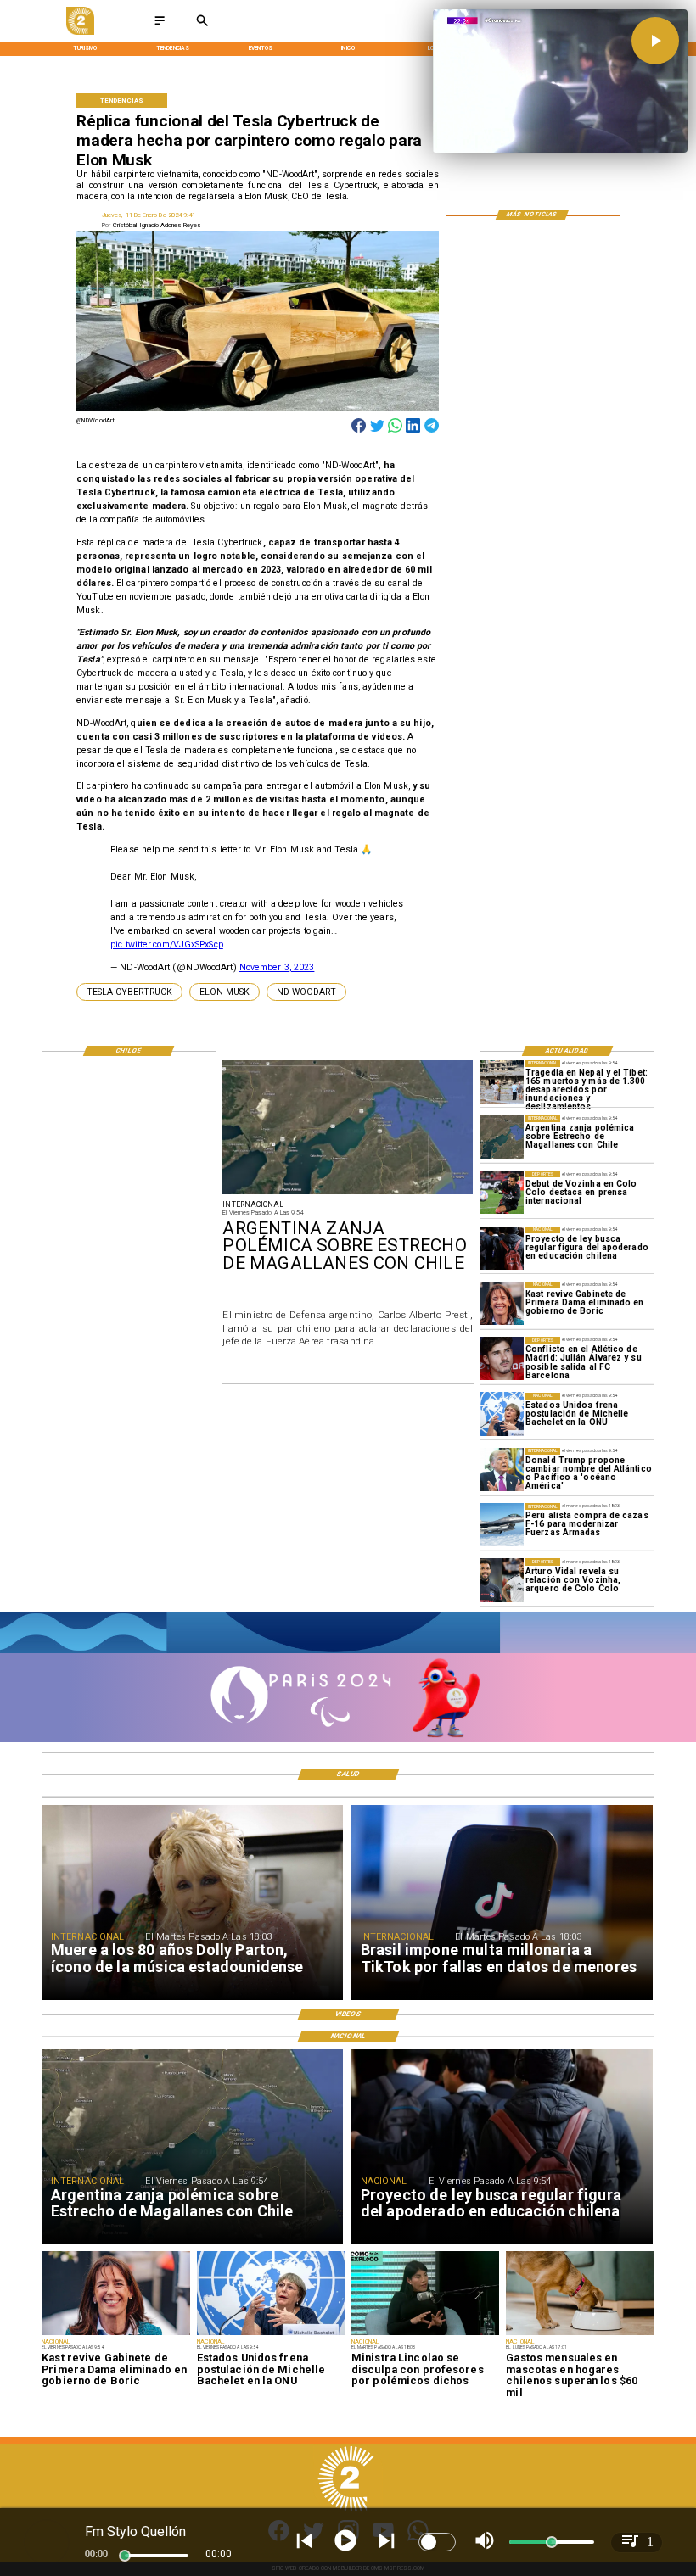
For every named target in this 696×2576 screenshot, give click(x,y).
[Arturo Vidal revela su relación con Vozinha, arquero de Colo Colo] (502, 1580)
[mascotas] (580, 2334)
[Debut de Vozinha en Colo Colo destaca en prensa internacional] (502, 1192)
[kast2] (502, 1303)
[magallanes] (502, 1137)
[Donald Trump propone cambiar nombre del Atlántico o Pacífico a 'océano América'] (502, 1470)
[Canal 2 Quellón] (160, 26)
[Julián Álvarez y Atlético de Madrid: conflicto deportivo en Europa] (502, 1358)
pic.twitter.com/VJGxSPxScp (167, 944)
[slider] (125, 2556)
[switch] (437, 2542)
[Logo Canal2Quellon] (80, 33)
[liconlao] (425, 2334)
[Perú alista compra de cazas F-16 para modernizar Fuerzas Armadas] (502, 1525)
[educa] (502, 1248)
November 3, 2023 (277, 967)
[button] (129, 992)
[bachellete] (502, 1414)
